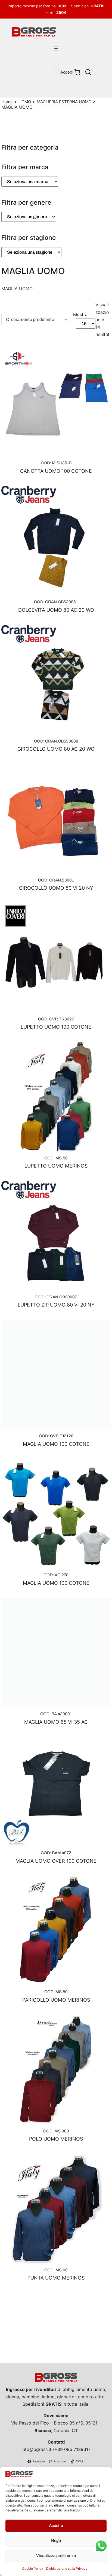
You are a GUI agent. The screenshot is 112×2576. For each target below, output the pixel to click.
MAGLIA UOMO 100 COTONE (56, 1444)
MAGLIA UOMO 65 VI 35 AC (56, 1722)
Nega (56, 2541)
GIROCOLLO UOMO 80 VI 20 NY (56, 888)
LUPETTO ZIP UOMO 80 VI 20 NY (56, 1305)
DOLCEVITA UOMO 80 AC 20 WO (56, 610)
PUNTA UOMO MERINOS (56, 2278)
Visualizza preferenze (56, 2556)
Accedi (67, 72)
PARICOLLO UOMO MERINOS (56, 2000)
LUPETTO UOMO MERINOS (56, 1166)
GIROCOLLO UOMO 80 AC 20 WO (56, 749)
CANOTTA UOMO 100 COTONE (56, 471)
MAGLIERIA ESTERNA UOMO (64, 102)
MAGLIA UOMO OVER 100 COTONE (56, 1861)
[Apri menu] (56, 49)
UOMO (25, 102)
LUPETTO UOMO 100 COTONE (56, 1027)
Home (7, 102)
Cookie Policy (33, 2569)
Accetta (56, 2526)
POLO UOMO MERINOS (56, 2139)
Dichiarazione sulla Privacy (67, 2569)
